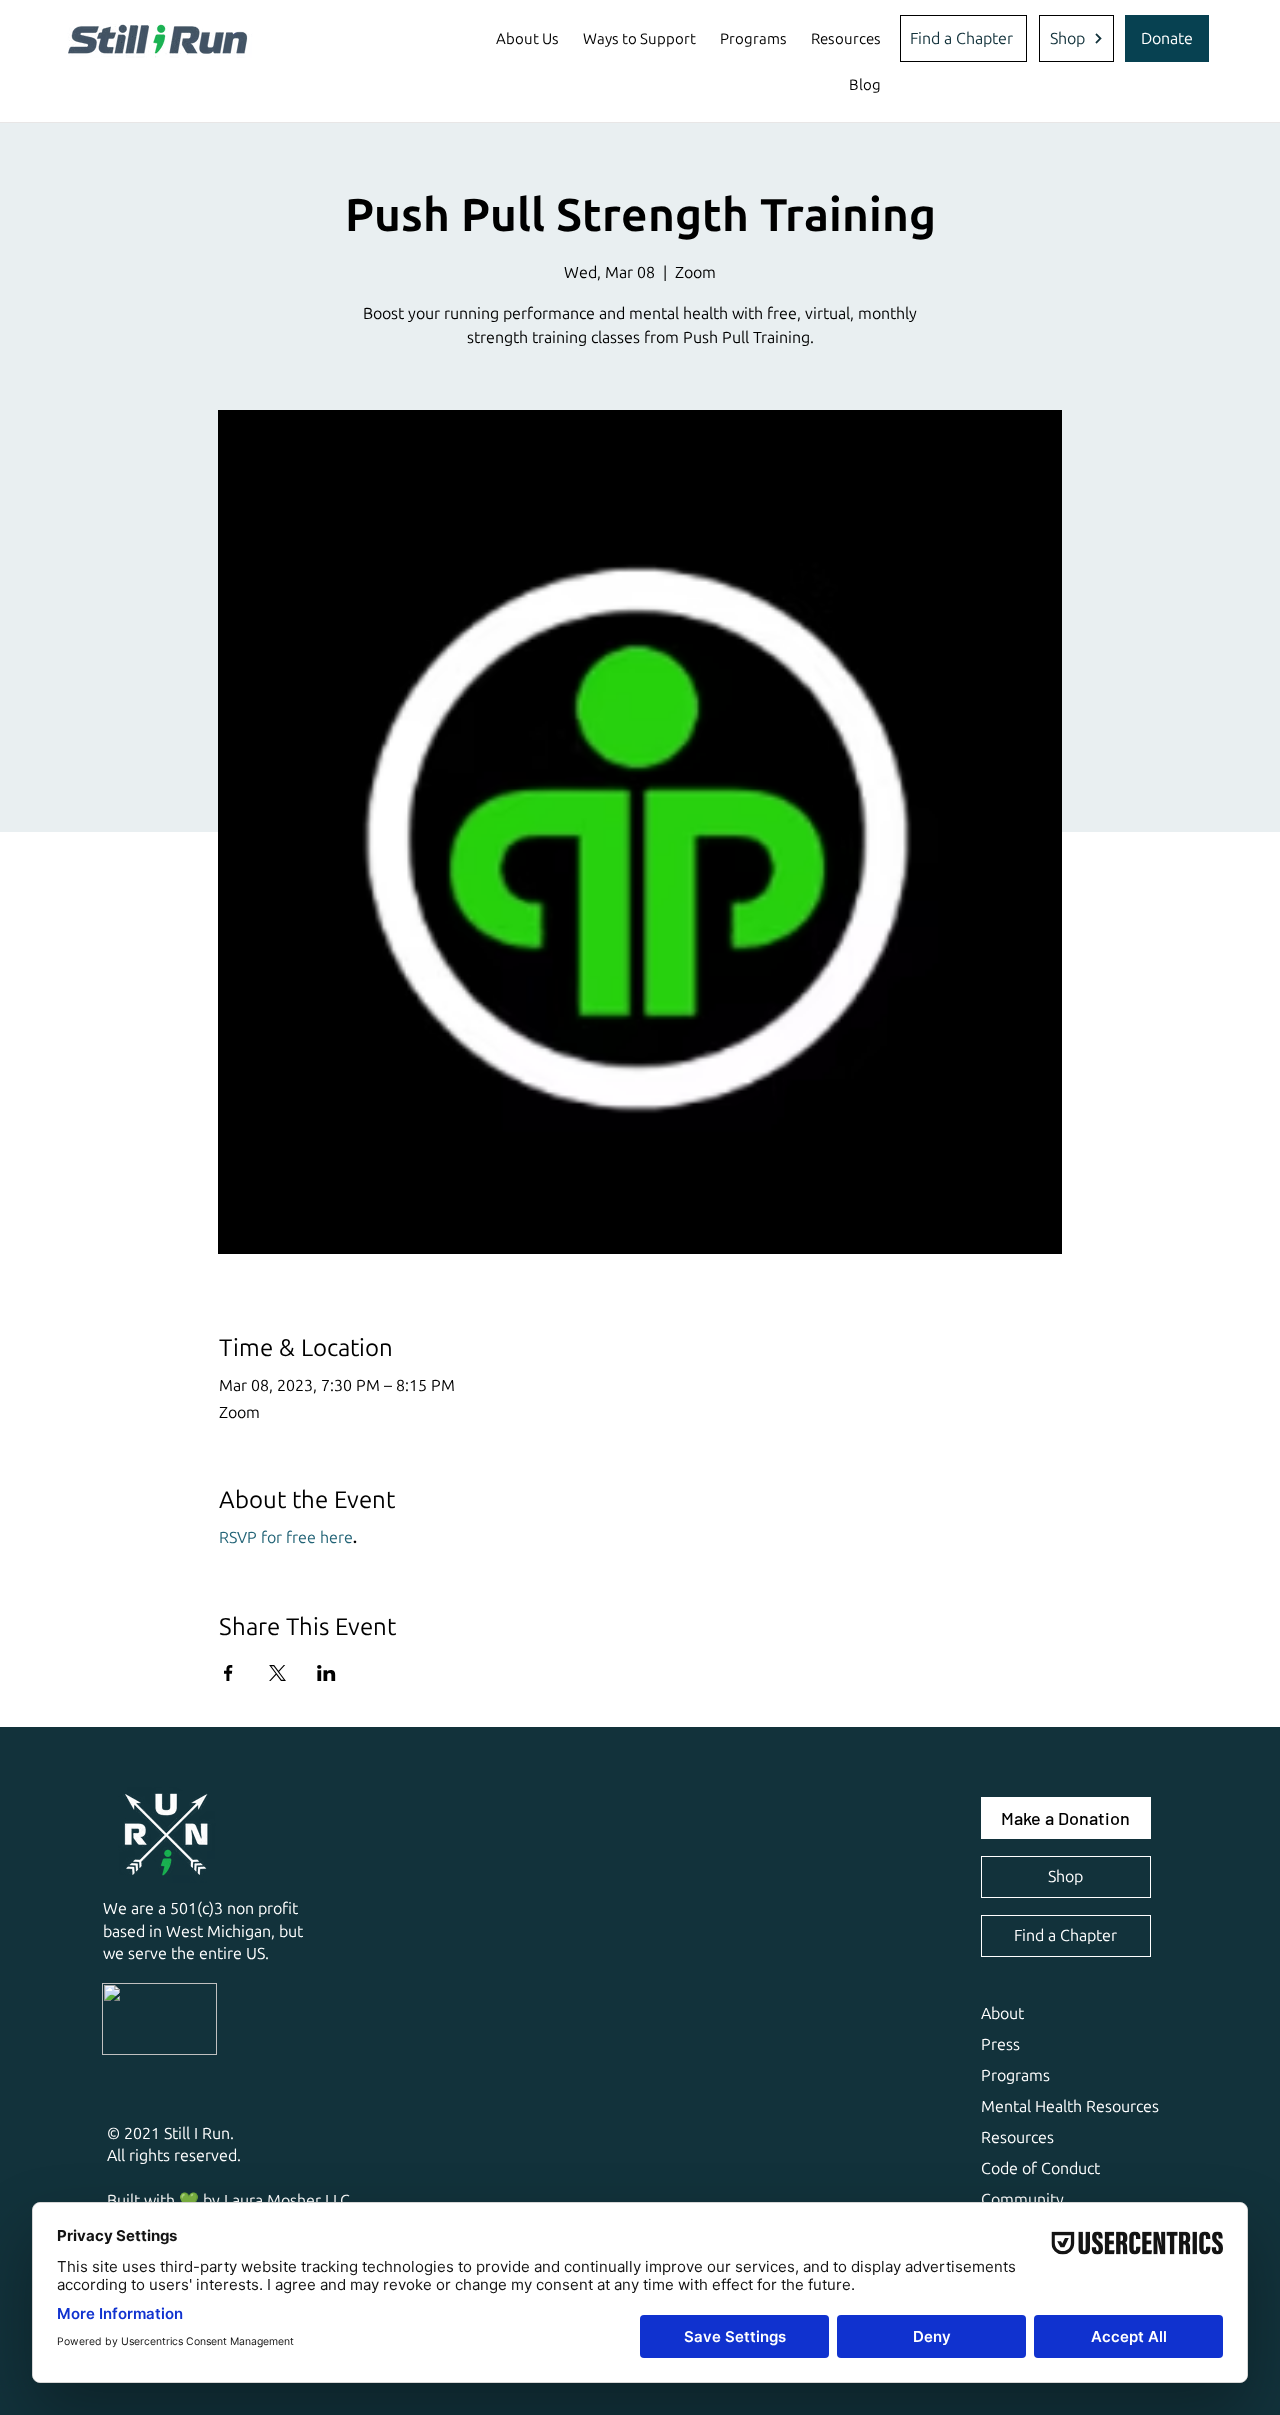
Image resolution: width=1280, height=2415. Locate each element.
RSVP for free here (286, 1537)
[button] (527, 39)
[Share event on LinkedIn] (326, 1673)
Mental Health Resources (1070, 2106)
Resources (1017, 2137)
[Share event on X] (277, 1673)
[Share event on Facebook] (228, 1673)
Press (1000, 2044)
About (1002, 2013)
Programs (1015, 2075)
